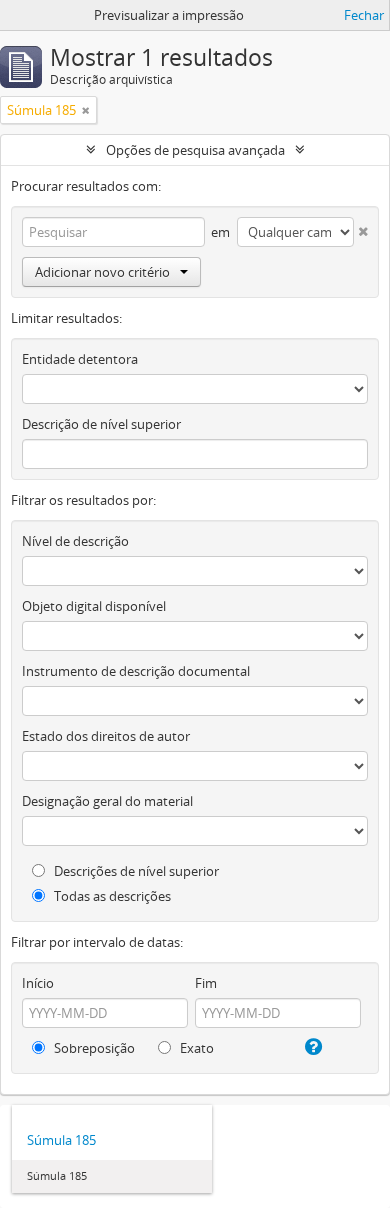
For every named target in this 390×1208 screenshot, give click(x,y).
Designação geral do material (107, 801)
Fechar (364, 15)
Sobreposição (93, 1048)
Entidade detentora (80, 359)
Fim (206, 983)
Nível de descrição (75, 541)
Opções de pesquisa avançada (195, 150)
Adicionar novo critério (102, 272)
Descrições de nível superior (135, 871)
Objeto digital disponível (94, 606)
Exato (195, 1048)
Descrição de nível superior (101, 424)
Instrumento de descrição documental (136, 671)
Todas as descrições (111, 896)
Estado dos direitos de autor (106, 736)
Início (38, 983)
